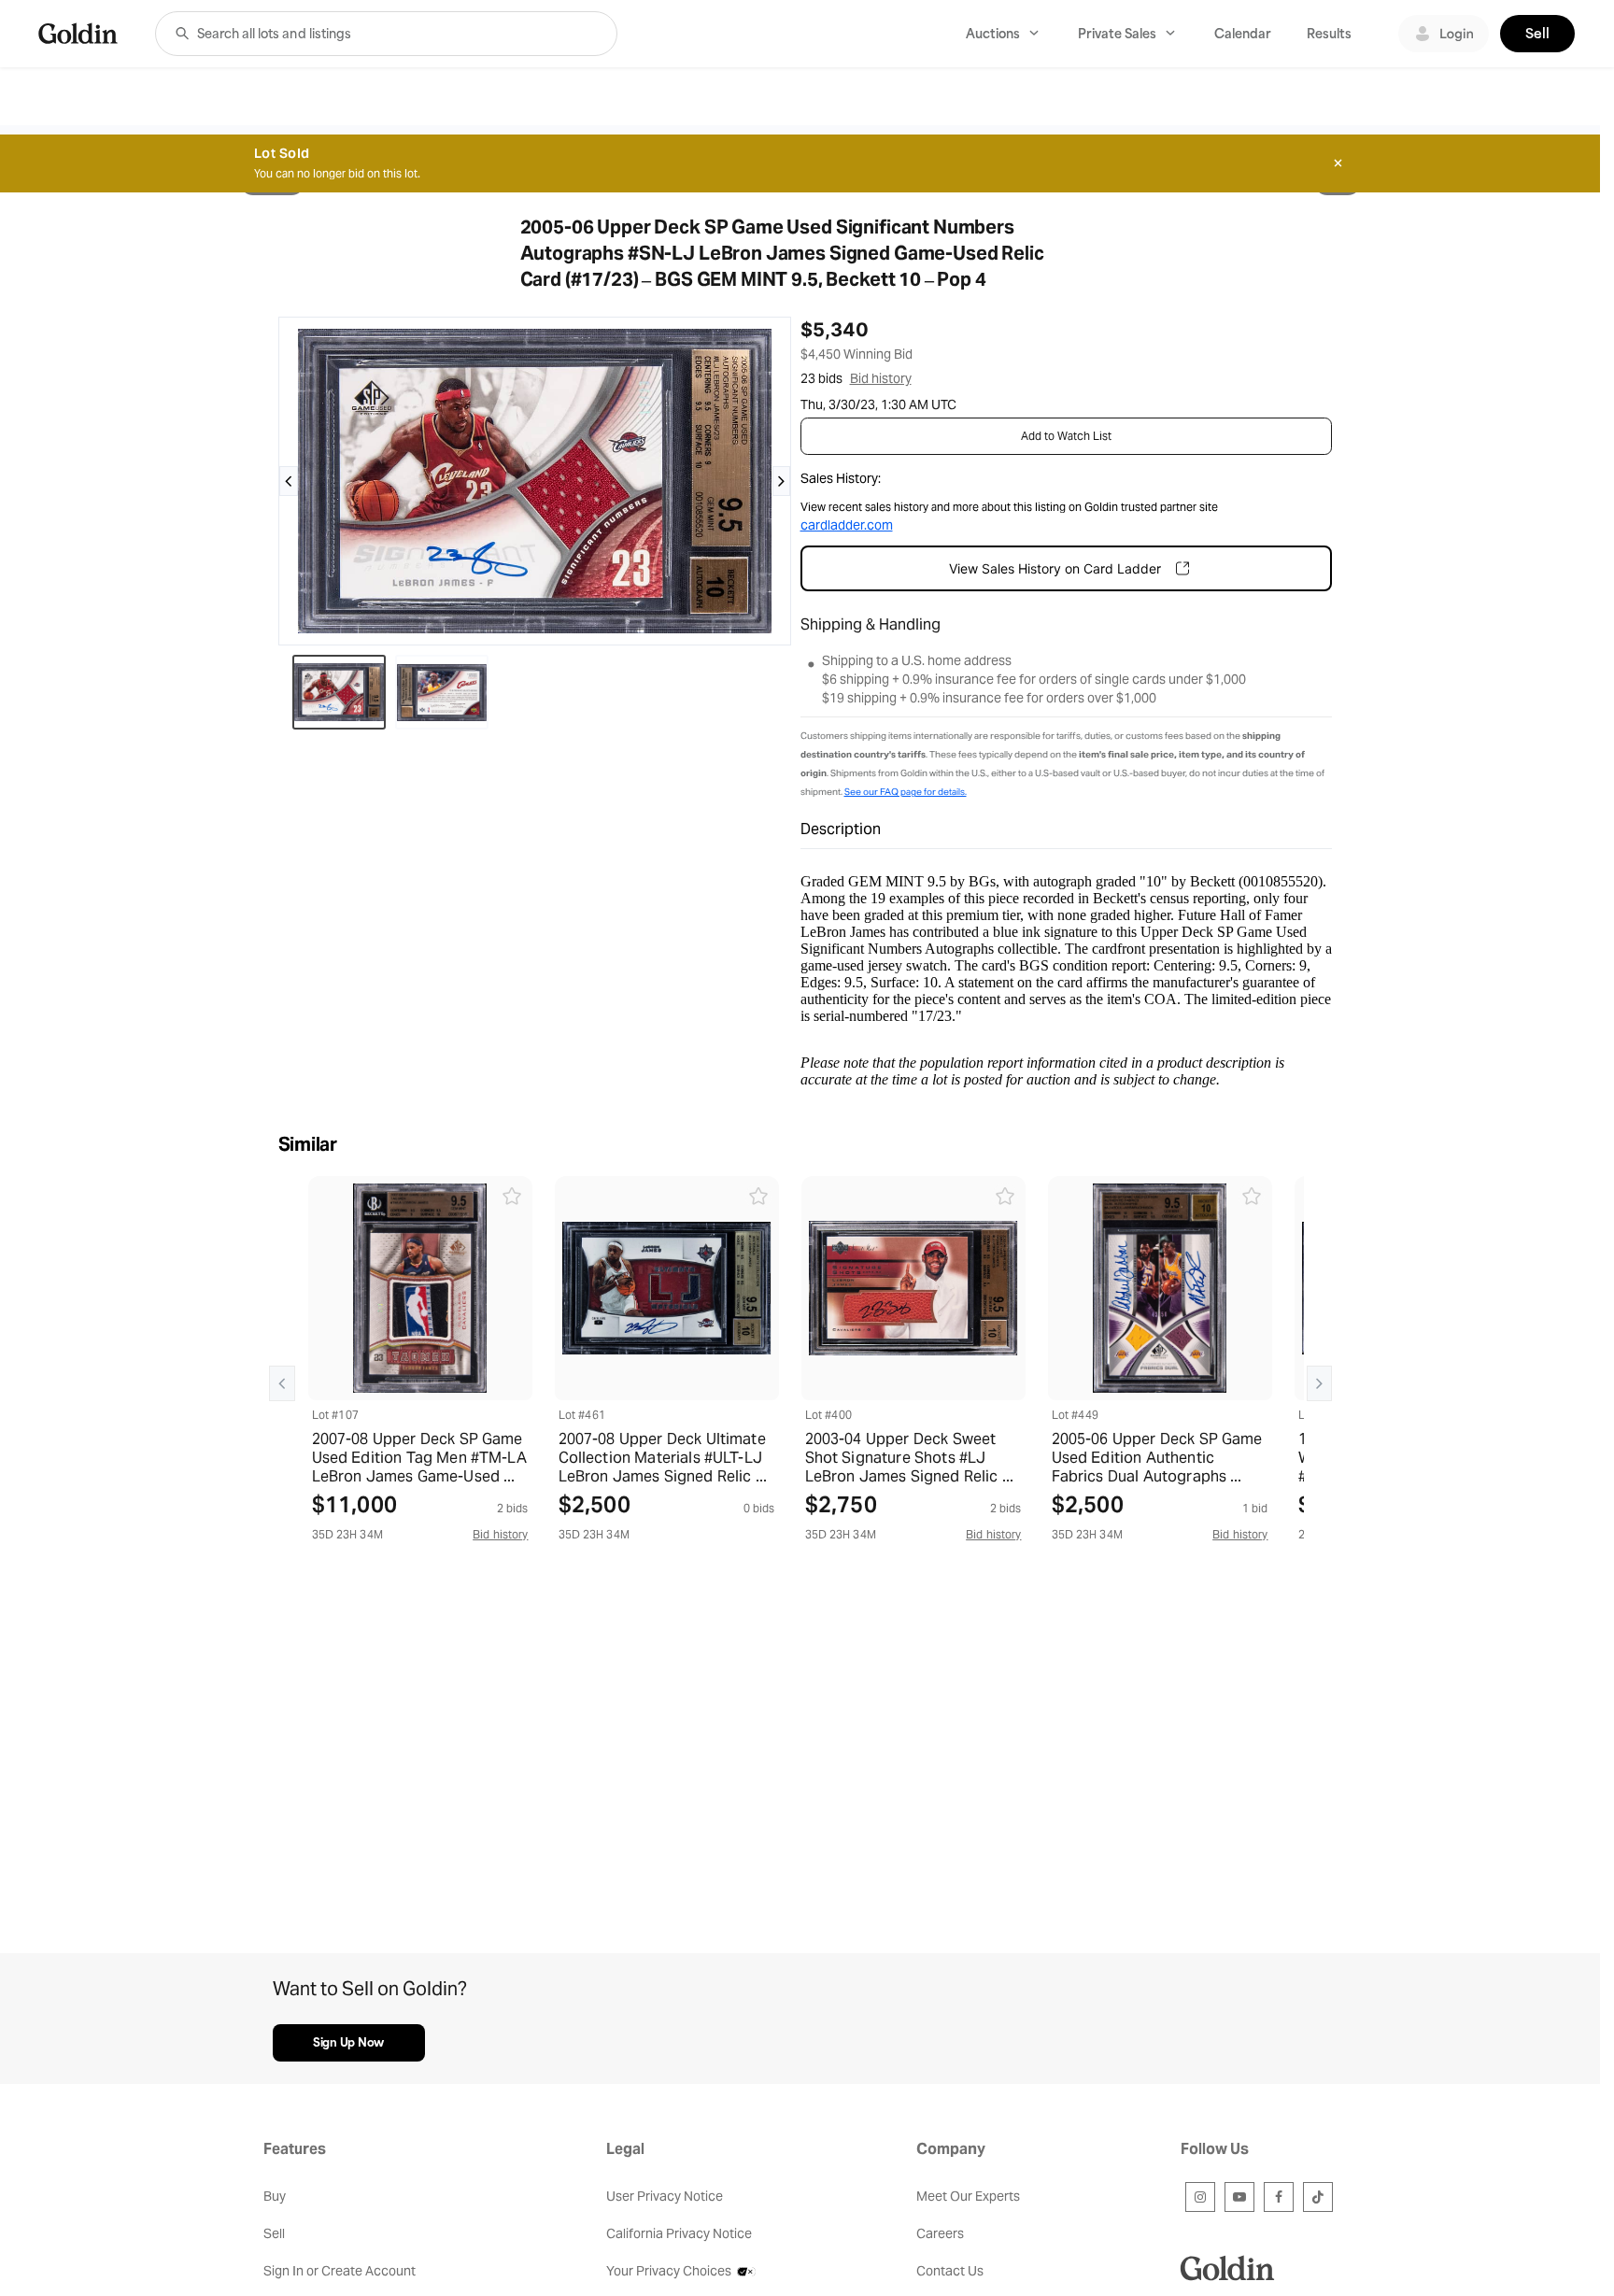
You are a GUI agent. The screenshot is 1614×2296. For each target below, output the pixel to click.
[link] (78, 33)
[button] (182, 34)
